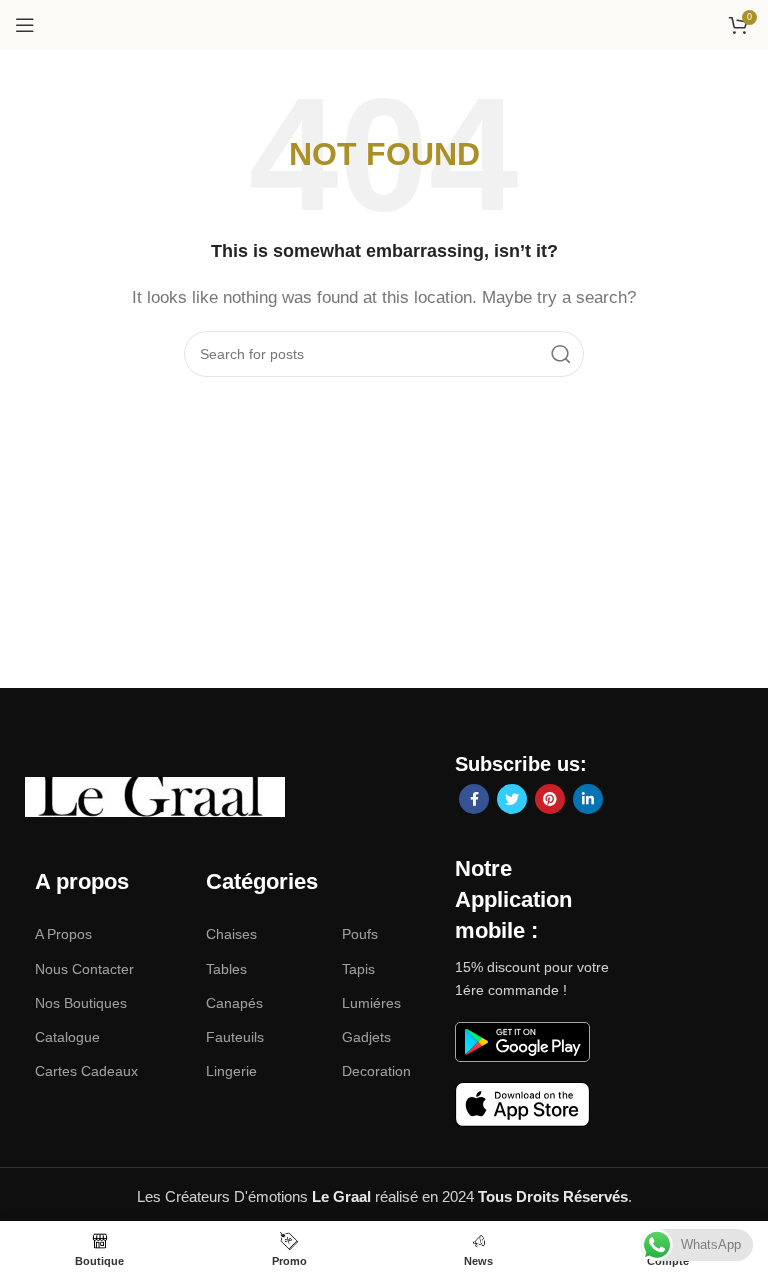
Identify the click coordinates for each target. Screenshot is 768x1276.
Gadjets (366, 1037)
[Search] (561, 354)
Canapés (234, 1003)
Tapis (358, 969)
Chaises (231, 934)
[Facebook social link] (474, 799)
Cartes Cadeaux (86, 1071)
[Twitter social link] (512, 799)
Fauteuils (235, 1037)
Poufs (360, 934)
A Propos (63, 934)
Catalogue (67, 1037)
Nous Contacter (84, 969)
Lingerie (231, 1071)
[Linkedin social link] (588, 799)
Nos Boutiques (81, 1003)
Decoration (376, 1071)
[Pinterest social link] (550, 799)
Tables (226, 969)
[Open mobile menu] (25, 25)
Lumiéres (371, 1003)
